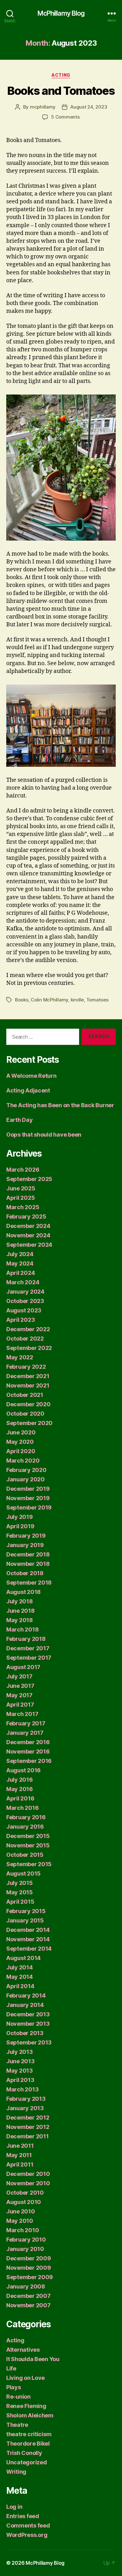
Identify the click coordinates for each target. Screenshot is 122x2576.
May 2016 (20, 1789)
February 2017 (26, 1723)
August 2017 (23, 1667)
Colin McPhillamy (49, 1000)
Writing (16, 2472)
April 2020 (21, 1451)
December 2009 (29, 2258)
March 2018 (22, 1629)
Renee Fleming (26, 2406)
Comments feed (28, 2525)
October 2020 (25, 1414)
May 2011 (19, 2155)
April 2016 (20, 1798)
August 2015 (23, 1873)
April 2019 (20, 1526)
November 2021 (28, 1385)
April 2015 (20, 1902)
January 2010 (25, 2249)
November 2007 (28, 2305)
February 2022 (26, 1367)
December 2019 (28, 1489)
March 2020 (23, 1461)
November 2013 (28, 2024)
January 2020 (25, 1479)
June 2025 (21, 1188)
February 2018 (26, 1639)
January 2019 (25, 1545)
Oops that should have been (44, 1135)
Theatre (17, 2425)
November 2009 (29, 2268)
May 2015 (20, 1892)
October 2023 (25, 1301)
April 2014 (20, 1986)
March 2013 (22, 2089)
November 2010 (28, 2183)
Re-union (18, 2397)
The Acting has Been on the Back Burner (60, 1105)
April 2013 (20, 2080)
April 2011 (20, 2164)
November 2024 (28, 1235)
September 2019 (29, 1507)
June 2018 (20, 1611)
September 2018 (29, 1583)
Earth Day (20, 1120)
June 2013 (20, 2061)
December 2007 (28, 2296)
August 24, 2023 (89, 107)
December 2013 (28, 2014)
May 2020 (20, 1442)
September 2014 (29, 1949)
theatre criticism (29, 2434)
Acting (61, 75)
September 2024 (29, 1245)
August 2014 (23, 1958)
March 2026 (23, 1170)
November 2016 (28, 1751)
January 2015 (25, 1920)
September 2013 (29, 2042)
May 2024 (20, 1263)
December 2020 (28, 1404)
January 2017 (25, 1733)
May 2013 (20, 2071)
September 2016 (29, 1761)
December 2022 (28, 1329)
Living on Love (25, 2378)
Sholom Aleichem (30, 2415)
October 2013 (25, 2033)
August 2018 (23, 1592)
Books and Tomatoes (61, 91)
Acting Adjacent (28, 1090)
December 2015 (28, 1836)
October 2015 (25, 1855)
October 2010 (25, 2193)
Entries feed (23, 2516)
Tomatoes (97, 1000)
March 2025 (23, 1207)
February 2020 (26, 1470)
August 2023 (24, 1310)
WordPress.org (27, 2535)
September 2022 (29, 1348)
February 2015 (26, 1911)
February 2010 (26, 2240)
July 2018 (20, 1601)
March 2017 (22, 1714)
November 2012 (28, 2127)
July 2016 (20, 1780)
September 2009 (30, 2277)
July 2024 (20, 1254)
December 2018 (28, 1554)
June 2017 (20, 1686)
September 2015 (29, 1864)
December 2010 (28, 2174)
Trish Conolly (24, 2453)
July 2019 (20, 1517)
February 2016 (26, 1817)
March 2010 (23, 2230)
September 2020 (29, 1423)
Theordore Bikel (28, 2444)
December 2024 (28, 1226)
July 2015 (20, 1883)
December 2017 (28, 1648)
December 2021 (28, 1376)
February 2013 (26, 2099)
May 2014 (20, 1977)
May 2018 (20, 1620)
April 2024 (20, 1273)
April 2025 (20, 1198)
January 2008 (26, 2286)
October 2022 (25, 1339)
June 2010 (21, 2211)
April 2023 (20, 1320)
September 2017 (29, 1658)
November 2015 (28, 1845)
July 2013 (20, 2052)
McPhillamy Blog (61, 13)
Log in (14, 2507)
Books (22, 1000)
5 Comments (65, 117)
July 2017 (19, 1676)
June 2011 (20, 2146)
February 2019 (26, 1536)
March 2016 (22, 1808)
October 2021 (25, 1395)
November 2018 (28, 1564)
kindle (77, 1000)
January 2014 (25, 2005)
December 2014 (28, 1930)
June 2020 (21, 1432)
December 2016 (28, 1742)
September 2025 (29, 1179)
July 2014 (20, 1967)
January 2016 (25, 1827)
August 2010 (24, 2202)
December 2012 (28, 2118)
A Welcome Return (31, 1076)
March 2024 (23, 1282)
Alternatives (23, 2350)
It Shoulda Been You (33, 2359)
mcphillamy (43, 107)
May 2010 (20, 2221)
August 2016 (23, 1770)
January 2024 (25, 1292)
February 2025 (26, 1217)
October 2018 (25, 1573)
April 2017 (20, 1705)
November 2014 (28, 1939)
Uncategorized (27, 2462)
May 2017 (19, 1695)
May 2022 (20, 1357)
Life (11, 2368)
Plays (14, 2387)
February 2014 (26, 1996)
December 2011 (28, 2136)
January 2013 (25, 2108)
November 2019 (28, 1498)
